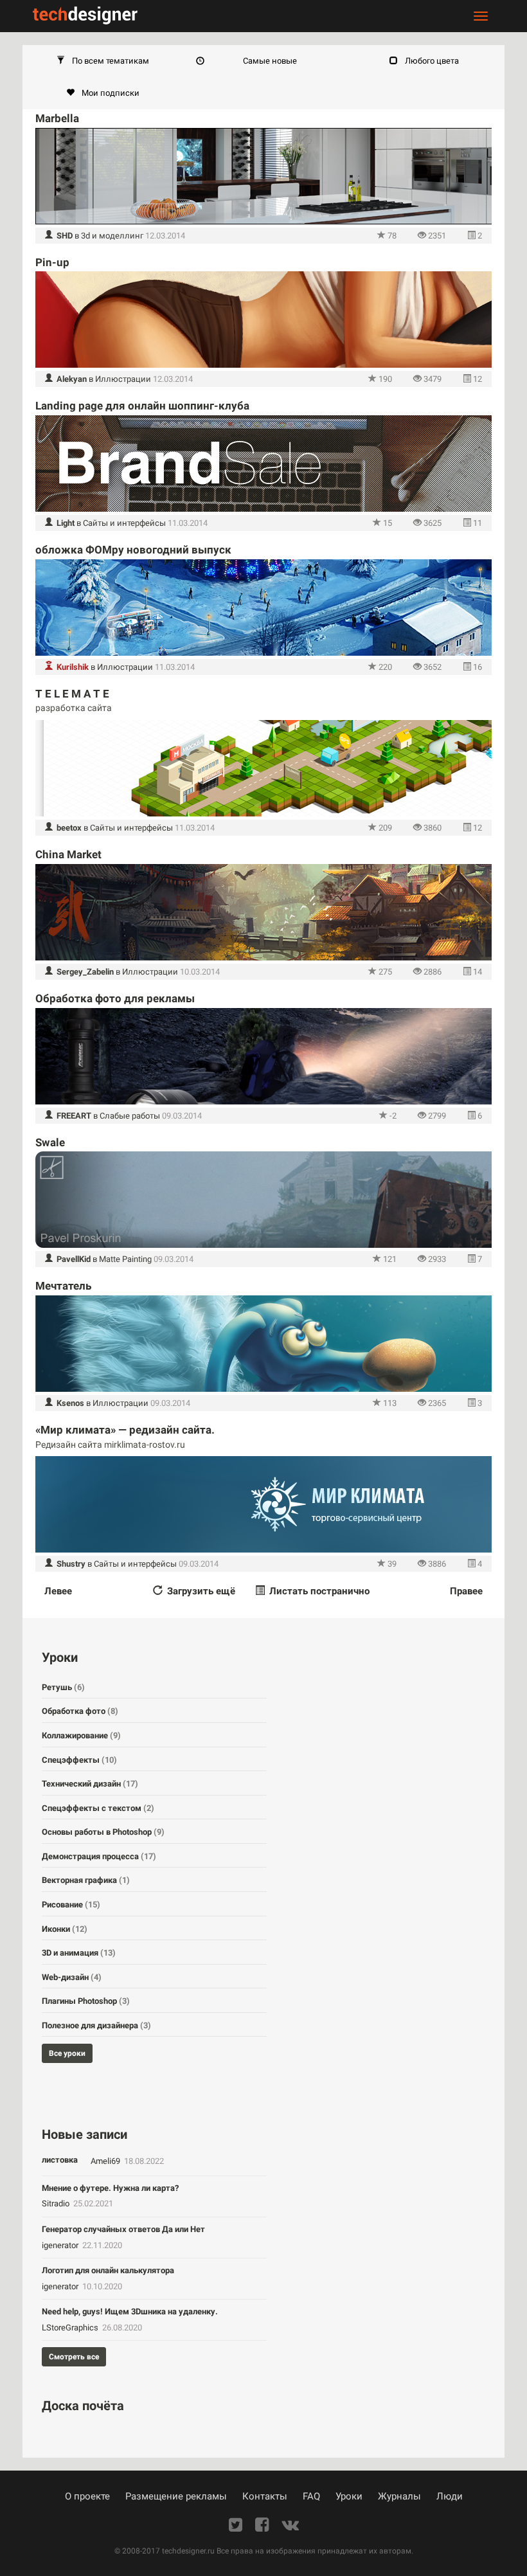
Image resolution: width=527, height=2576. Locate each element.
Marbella (57, 118)
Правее (466, 1591)
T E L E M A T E (72, 694)
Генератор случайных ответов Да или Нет (123, 2229)
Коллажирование (81, 1735)
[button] (103, 61)
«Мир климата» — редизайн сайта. (125, 1430)
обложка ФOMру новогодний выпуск (133, 550)
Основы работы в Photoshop (103, 1832)
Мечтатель (63, 1286)
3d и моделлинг (112, 236)
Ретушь (63, 1687)
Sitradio (57, 2203)
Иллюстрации (123, 379)
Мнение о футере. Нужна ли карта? (110, 2188)
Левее (58, 1591)
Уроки (349, 2496)
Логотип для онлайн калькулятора (108, 2270)
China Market (68, 854)
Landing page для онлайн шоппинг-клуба (142, 406)
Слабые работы (130, 1116)
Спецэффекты (79, 1760)
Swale (50, 1142)
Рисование (71, 1905)
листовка (60, 2160)
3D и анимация (79, 1953)
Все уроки (67, 2053)
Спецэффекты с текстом (98, 1808)
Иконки (65, 1929)
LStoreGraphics (71, 2328)
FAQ (311, 2496)
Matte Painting (125, 1259)
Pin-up (52, 262)
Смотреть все (74, 2357)
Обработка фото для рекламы (115, 998)
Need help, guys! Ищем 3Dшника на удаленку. (130, 2311)
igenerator (61, 2245)
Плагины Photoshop (86, 2001)
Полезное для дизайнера (96, 2025)
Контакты (265, 2496)
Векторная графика (86, 1880)
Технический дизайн (90, 1784)
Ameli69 (106, 2161)
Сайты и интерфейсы (124, 523)
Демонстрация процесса (99, 1856)
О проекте (87, 2496)
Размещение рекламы (176, 2496)
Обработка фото (80, 1711)
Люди (450, 2496)
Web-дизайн (72, 1977)
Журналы (399, 2496)
